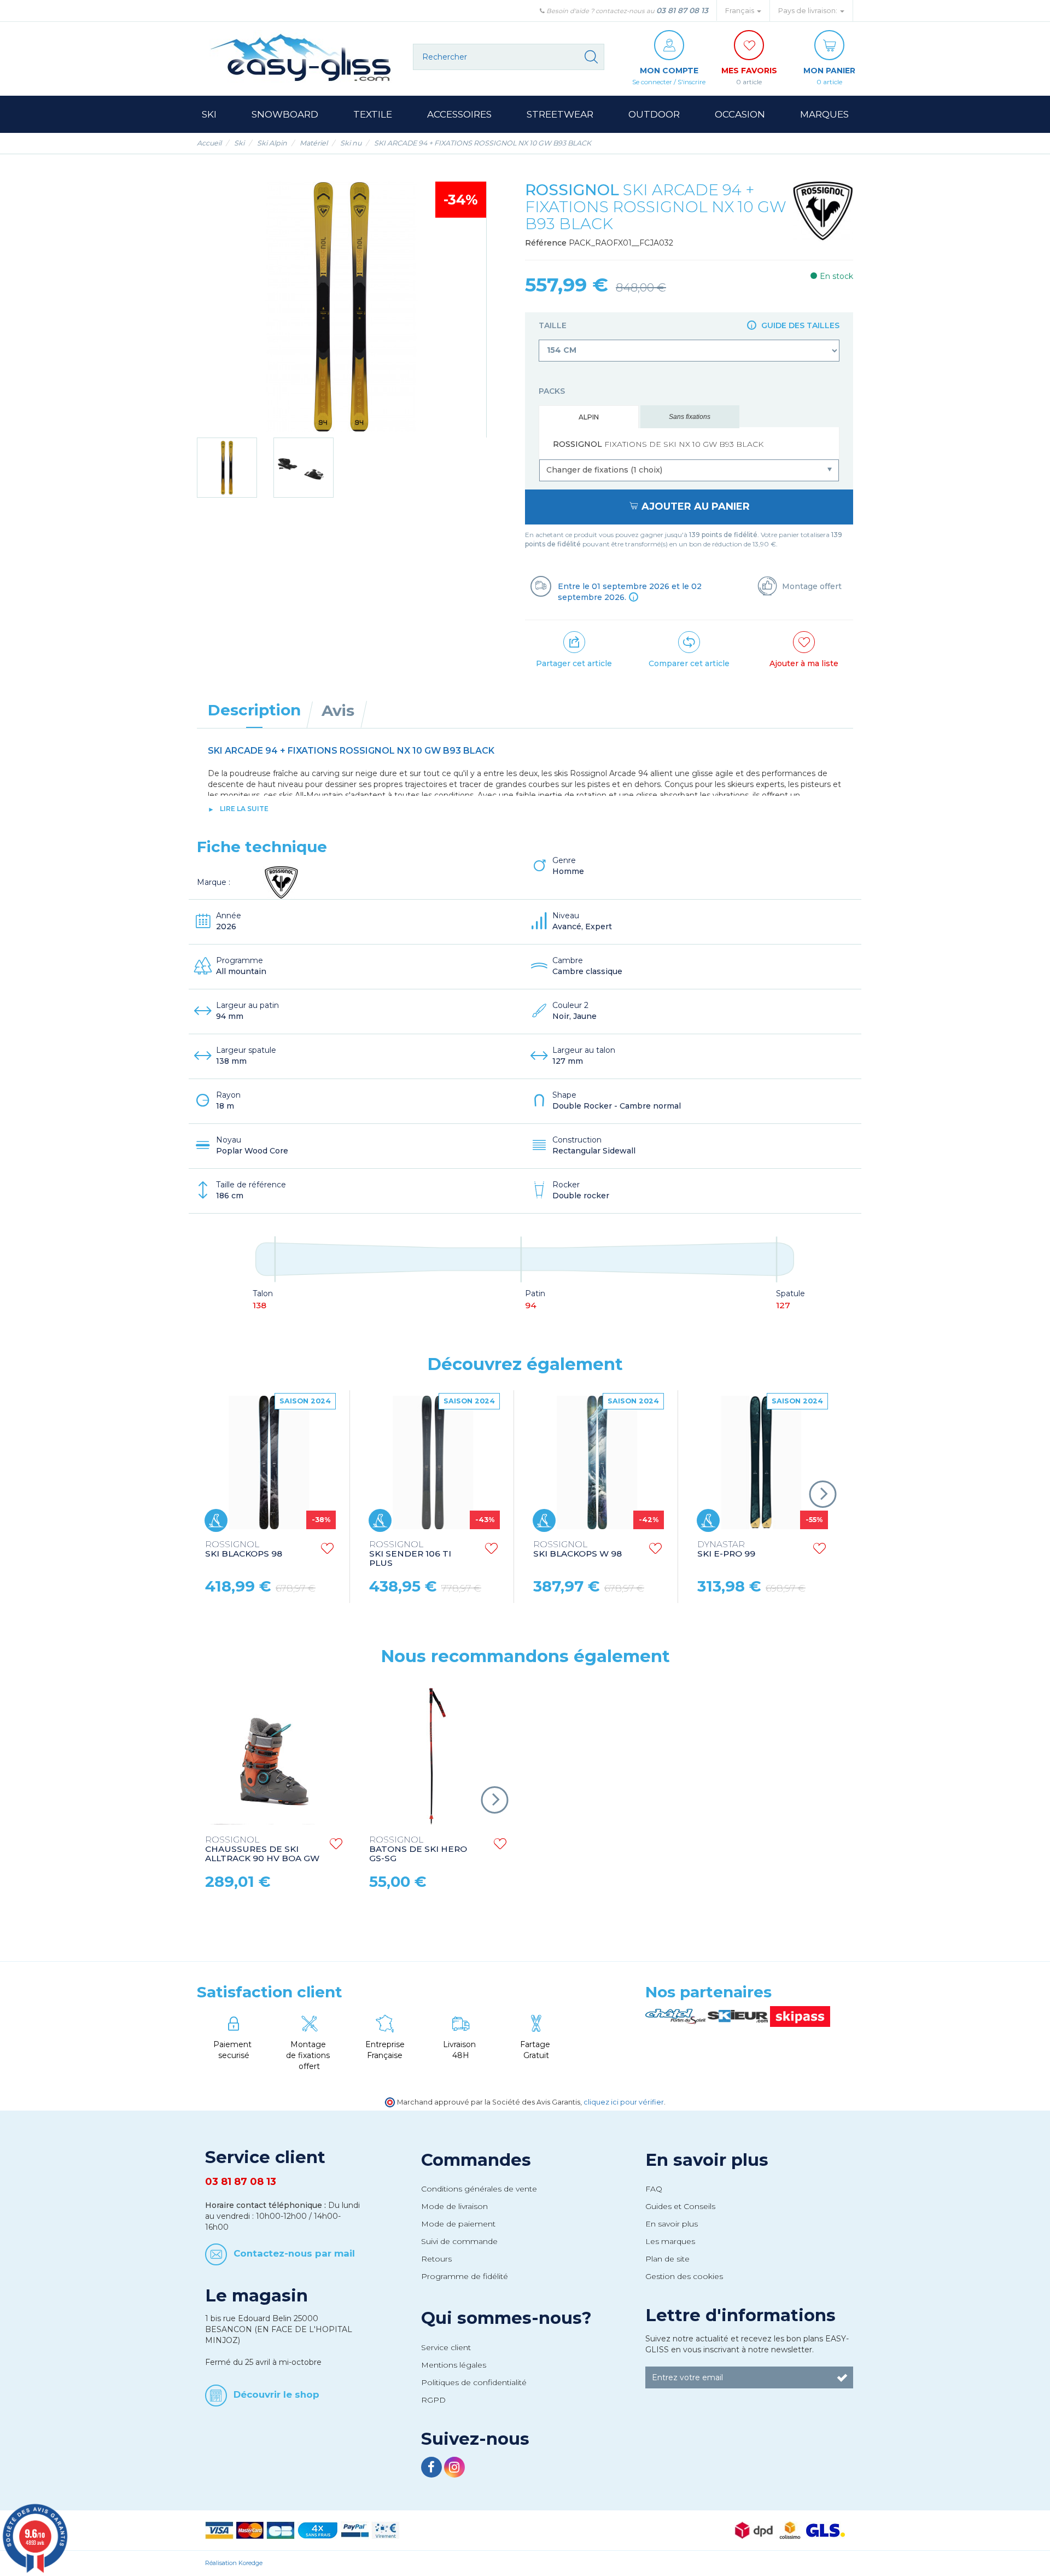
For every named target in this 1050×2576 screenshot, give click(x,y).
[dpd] (754, 2530)
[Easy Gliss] (301, 57)
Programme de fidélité (465, 2276)
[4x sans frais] (318, 2530)
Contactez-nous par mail (294, 2253)
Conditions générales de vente (479, 2189)
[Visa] (219, 2530)
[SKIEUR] (739, 2016)
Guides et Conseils (680, 2206)
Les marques (670, 2241)
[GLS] (826, 2530)
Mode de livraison (454, 2206)
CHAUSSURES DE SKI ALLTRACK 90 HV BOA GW (262, 1849)
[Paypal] (355, 2530)
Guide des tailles (799, 325)
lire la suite (244, 809)
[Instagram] (454, 2469)
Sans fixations (690, 417)
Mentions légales (454, 2365)
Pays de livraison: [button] (809, 11)
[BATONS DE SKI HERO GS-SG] (437, 1756)
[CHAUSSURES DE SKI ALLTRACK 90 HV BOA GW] (273, 1756)
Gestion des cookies (684, 2276)
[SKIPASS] (800, 2016)
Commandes (476, 2160)
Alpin (589, 417)
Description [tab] (254, 710)
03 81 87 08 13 (682, 10)
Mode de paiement (458, 2224)
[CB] (281, 2530)
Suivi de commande (459, 2241)
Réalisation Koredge (234, 2563)
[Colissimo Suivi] (790, 2530)
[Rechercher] (591, 57)
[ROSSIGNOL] (823, 211)
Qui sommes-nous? (506, 2318)
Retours (436, 2259)
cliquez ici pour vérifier (624, 2102)
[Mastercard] (250, 2530)
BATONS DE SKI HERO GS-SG (418, 1849)
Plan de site (667, 2259)
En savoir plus (707, 2160)
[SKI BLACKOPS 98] (269, 1462)
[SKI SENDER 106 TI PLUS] (433, 1462)
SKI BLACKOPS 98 (244, 1549)
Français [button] (740, 11)
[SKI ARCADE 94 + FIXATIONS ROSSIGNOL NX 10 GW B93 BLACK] (227, 468)
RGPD (433, 2400)
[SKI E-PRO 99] (761, 1462)
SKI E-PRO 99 (726, 1549)
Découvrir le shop (276, 2394)
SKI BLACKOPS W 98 (577, 1549)
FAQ (654, 2189)
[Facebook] (433, 2469)
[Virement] (386, 2530)
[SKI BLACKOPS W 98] (597, 1462)
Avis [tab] (338, 710)
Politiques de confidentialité (474, 2382)
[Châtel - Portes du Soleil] (676, 2016)
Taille (689, 325)
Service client (446, 2347)
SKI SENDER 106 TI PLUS (410, 1554)
